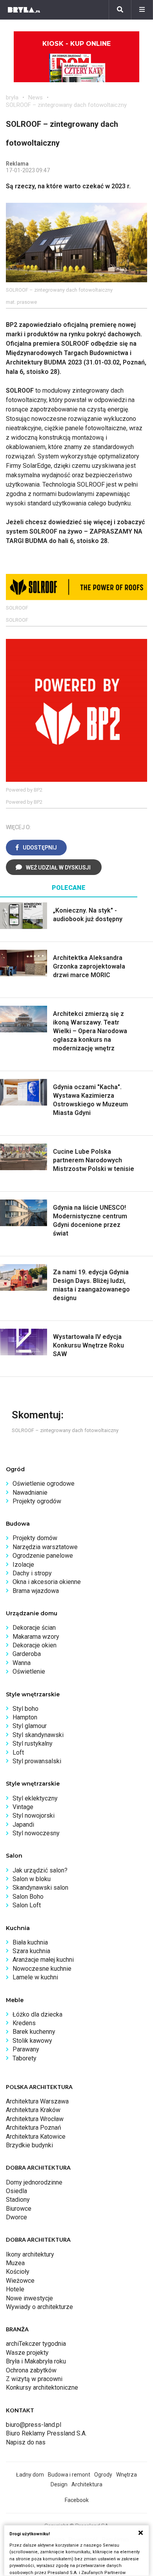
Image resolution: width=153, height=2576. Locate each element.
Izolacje (23, 1565)
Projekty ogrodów (37, 1501)
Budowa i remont (69, 2475)
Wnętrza (127, 2475)
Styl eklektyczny (35, 1798)
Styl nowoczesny (36, 1833)
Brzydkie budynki (29, 2145)
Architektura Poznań (34, 2128)
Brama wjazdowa (36, 1591)
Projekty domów (35, 1538)
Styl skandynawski (38, 1735)
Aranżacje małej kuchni (43, 1960)
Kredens (24, 2023)
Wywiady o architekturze (39, 2307)
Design (59, 2484)
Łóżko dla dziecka (37, 2014)
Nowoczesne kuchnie (42, 1969)
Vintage (23, 1807)
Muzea (15, 2263)
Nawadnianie (30, 1493)
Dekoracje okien (35, 1645)
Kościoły (18, 2272)
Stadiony (18, 2200)
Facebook (77, 2500)
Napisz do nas (26, 2442)
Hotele (15, 2289)
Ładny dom (30, 2475)
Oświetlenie (29, 1671)
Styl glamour (30, 1726)
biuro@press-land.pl (34, 2425)
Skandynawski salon (40, 1888)
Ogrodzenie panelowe (43, 1556)
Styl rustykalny (33, 1743)
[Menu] (142, 10)
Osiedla (16, 2191)
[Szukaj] (120, 10)
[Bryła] (24, 10)
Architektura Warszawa (37, 2101)
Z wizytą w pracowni (34, 2379)
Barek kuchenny (34, 2032)
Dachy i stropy (32, 1573)
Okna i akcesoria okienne (47, 1582)
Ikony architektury (30, 2254)
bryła (12, 97)
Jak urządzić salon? (40, 1870)
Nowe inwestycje (29, 2298)
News (36, 97)
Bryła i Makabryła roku (36, 2361)
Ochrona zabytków (31, 2370)
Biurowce (19, 2209)
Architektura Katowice (36, 2137)
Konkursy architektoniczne (42, 2387)
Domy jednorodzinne (34, 2182)
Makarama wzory (36, 1637)
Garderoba (27, 1654)
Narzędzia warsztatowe (45, 1547)
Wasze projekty (27, 2353)
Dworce (16, 2217)
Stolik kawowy (32, 2041)
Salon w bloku (32, 1879)
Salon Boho (28, 1897)
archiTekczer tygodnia (36, 2344)
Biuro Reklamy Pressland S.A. (46, 2433)
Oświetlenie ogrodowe (44, 1484)
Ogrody (103, 2475)
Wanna (22, 1663)
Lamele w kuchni (35, 1977)
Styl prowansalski (37, 1761)
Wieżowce (20, 2281)
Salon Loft (27, 1905)
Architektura (87, 2484)
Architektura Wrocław (35, 2119)
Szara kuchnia (31, 1951)
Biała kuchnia (30, 1942)
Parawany (26, 2049)
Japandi (23, 1825)
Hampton (25, 1717)
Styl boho (25, 1709)
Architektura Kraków (33, 2110)
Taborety (25, 2058)
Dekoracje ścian (34, 1628)
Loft (18, 1753)
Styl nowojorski (34, 1816)
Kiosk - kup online (76, 44)
